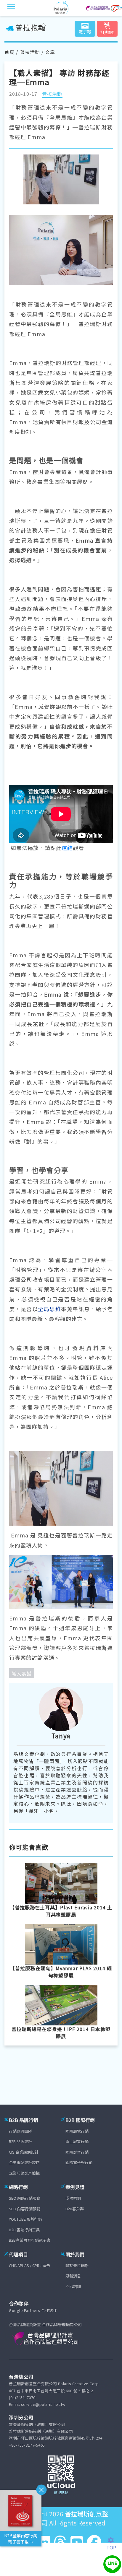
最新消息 (73, 2276)
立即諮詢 (73, 2286)
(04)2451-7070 (22, 2397)
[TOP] (114, 2540)
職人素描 (22, 1673)
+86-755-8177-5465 (27, 2445)
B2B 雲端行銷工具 (24, 2230)
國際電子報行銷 (79, 2162)
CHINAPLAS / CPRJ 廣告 (29, 2265)
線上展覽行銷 (77, 2141)
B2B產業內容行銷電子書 (30, 2240)
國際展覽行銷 (77, 2131)
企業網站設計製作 (24, 2162)
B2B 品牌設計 (20, 2141)
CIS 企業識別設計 (24, 2152)
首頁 (9, 52)
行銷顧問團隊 (20, 2131)
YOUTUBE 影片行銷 (25, 2219)
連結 (67, 848)
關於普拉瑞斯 (77, 2265)
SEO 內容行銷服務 (25, 2209)
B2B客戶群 (75, 2209)
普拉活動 (30, 52)
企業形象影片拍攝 (24, 2173)
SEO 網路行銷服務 (25, 2198)
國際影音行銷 (77, 2152)
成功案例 (73, 2198)
